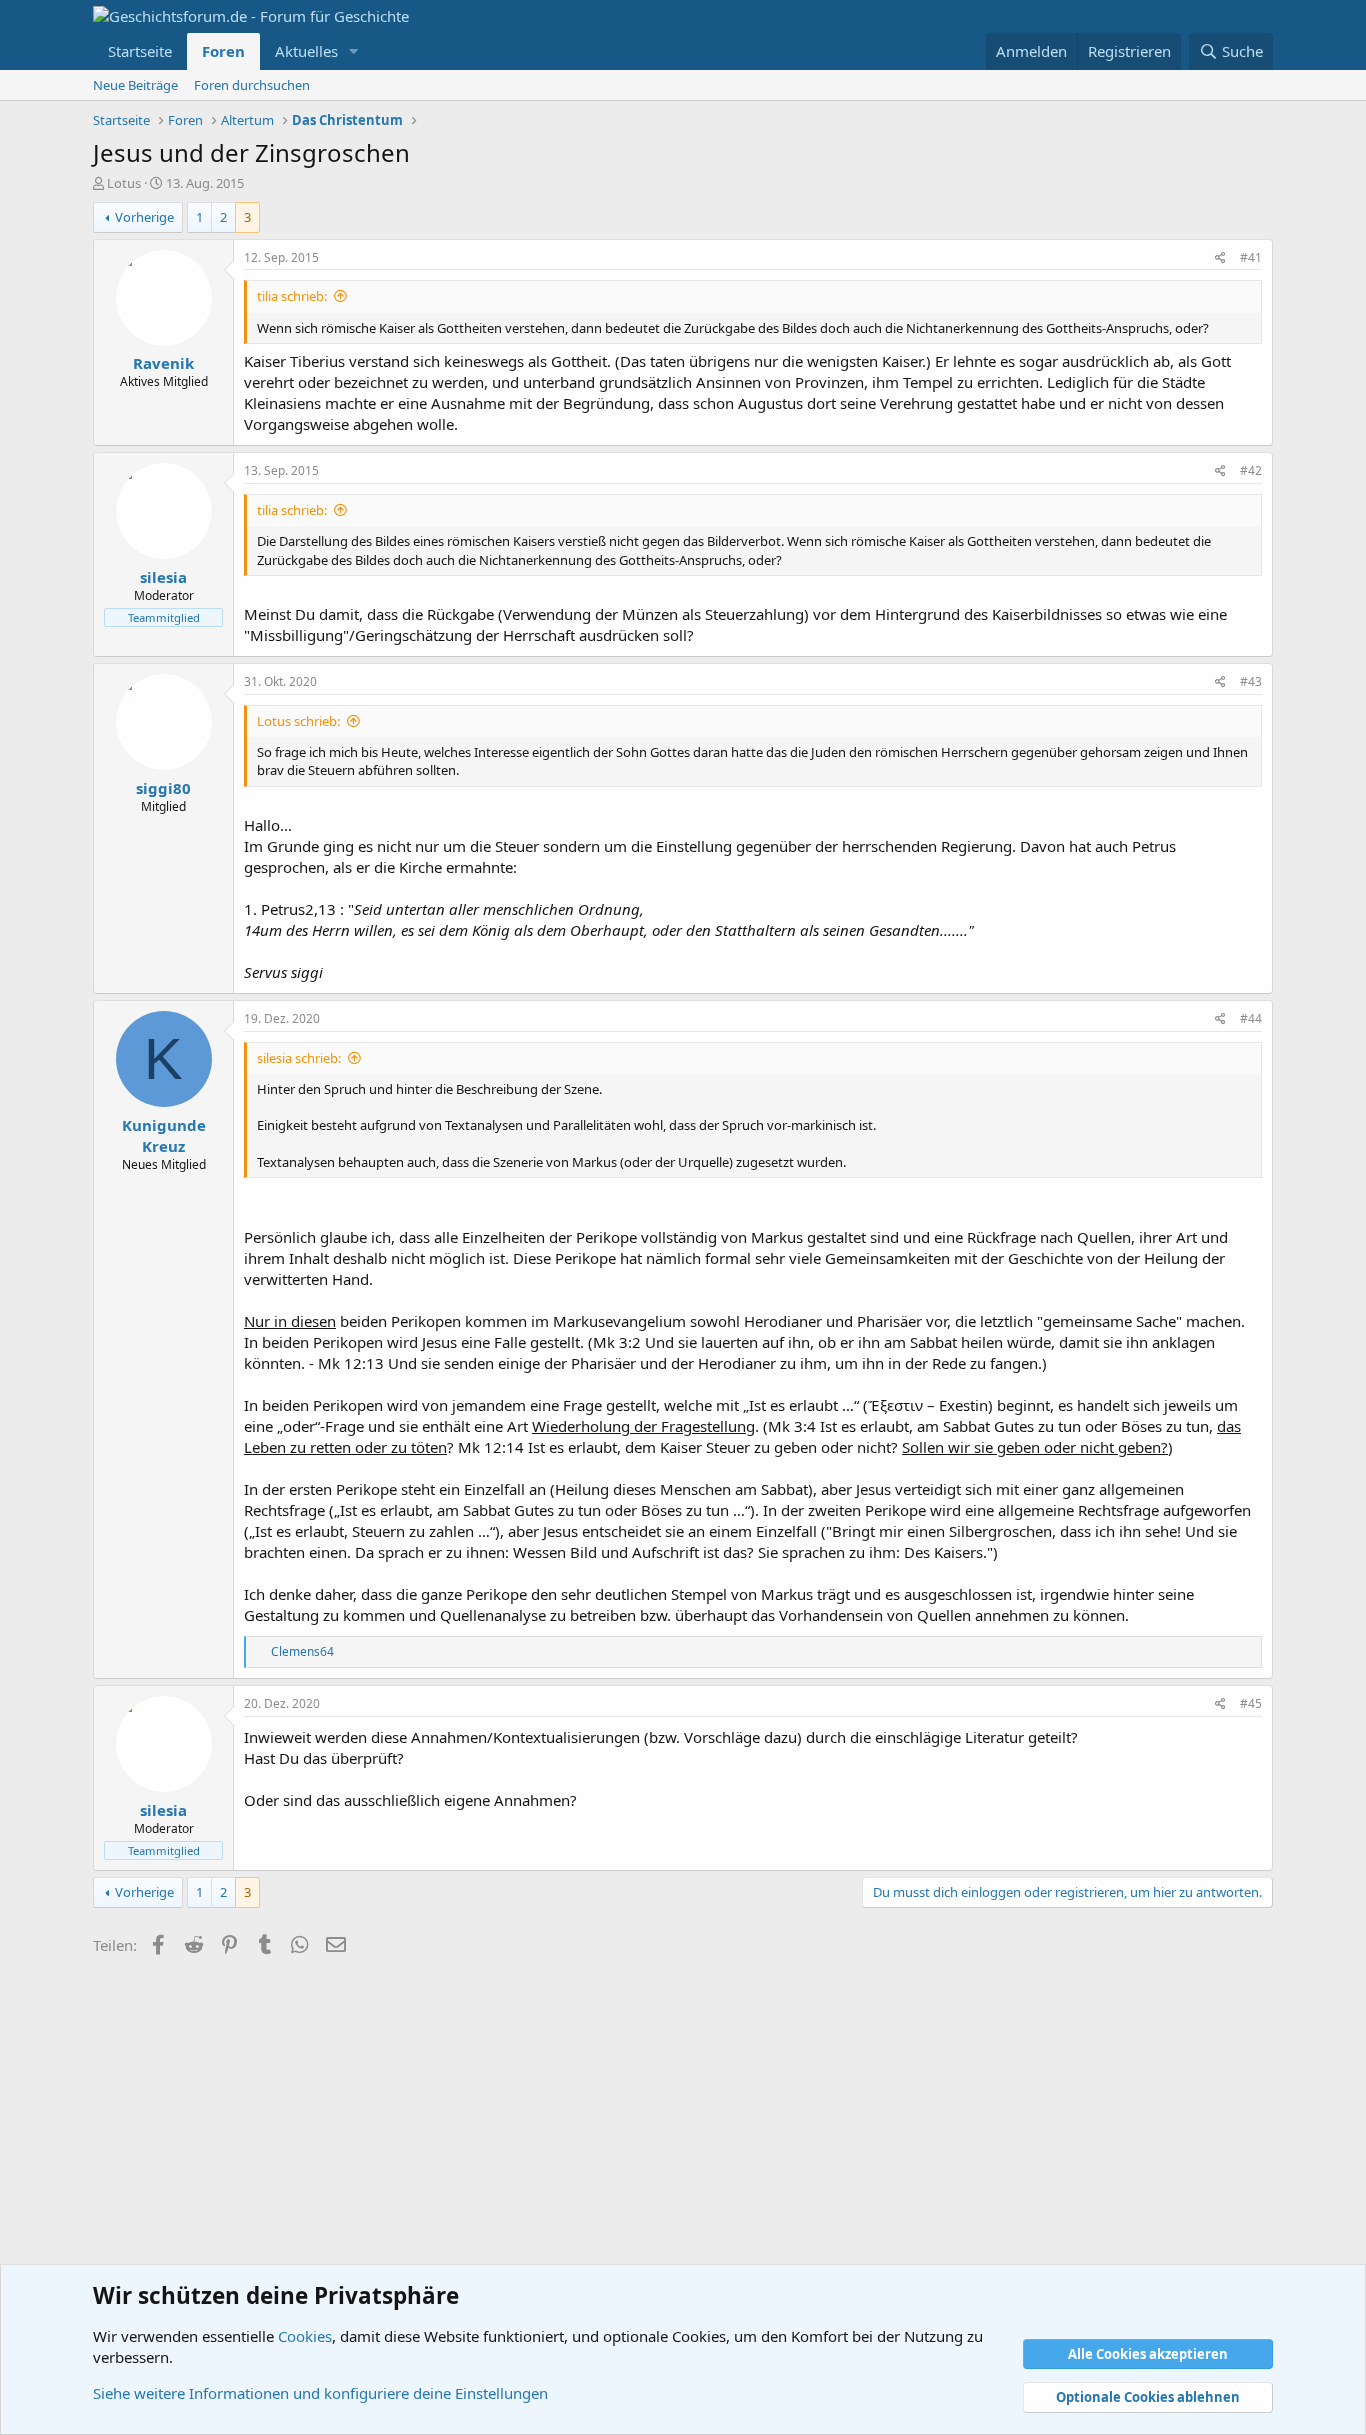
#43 (1251, 681)
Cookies (305, 2336)
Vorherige (144, 217)
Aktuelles (306, 51)
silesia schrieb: (299, 1058)
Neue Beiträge (135, 85)
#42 (1251, 470)
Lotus (124, 183)
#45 (1251, 1703)
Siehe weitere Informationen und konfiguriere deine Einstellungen (320, 2393)
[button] (354, 51)
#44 (1251, 1018)
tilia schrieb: (292, 296)
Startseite (140, 51)
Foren (223, 51)
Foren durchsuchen (252, 85)
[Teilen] (1220, 258)
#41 (1251, 257)
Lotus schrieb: (298, 721)
